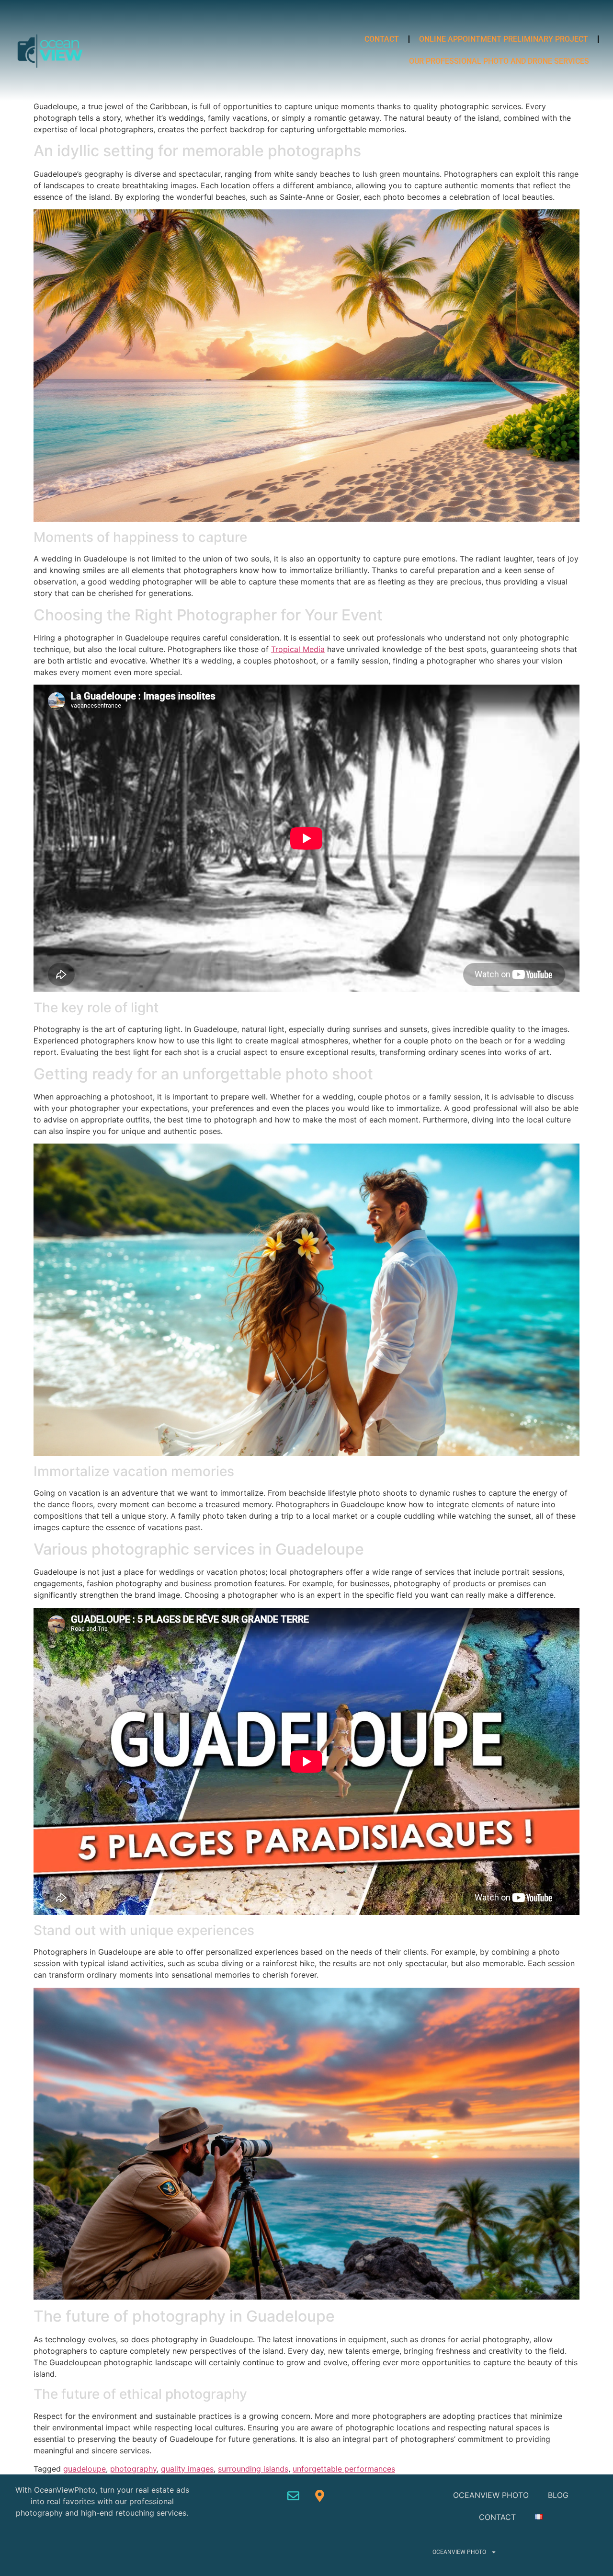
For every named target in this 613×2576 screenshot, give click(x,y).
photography (133, 2469)
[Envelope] (294, 2496)
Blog (558, 2495)
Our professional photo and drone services (499, 61)
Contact (382, 39)
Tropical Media (298, 649)
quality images (187, 2469)
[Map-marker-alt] (320, 2496)
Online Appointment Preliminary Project (504, 39)
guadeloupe (85, 2469)
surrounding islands (253, 2469)
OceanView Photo (491, 2495)
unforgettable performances (344, 2469)
